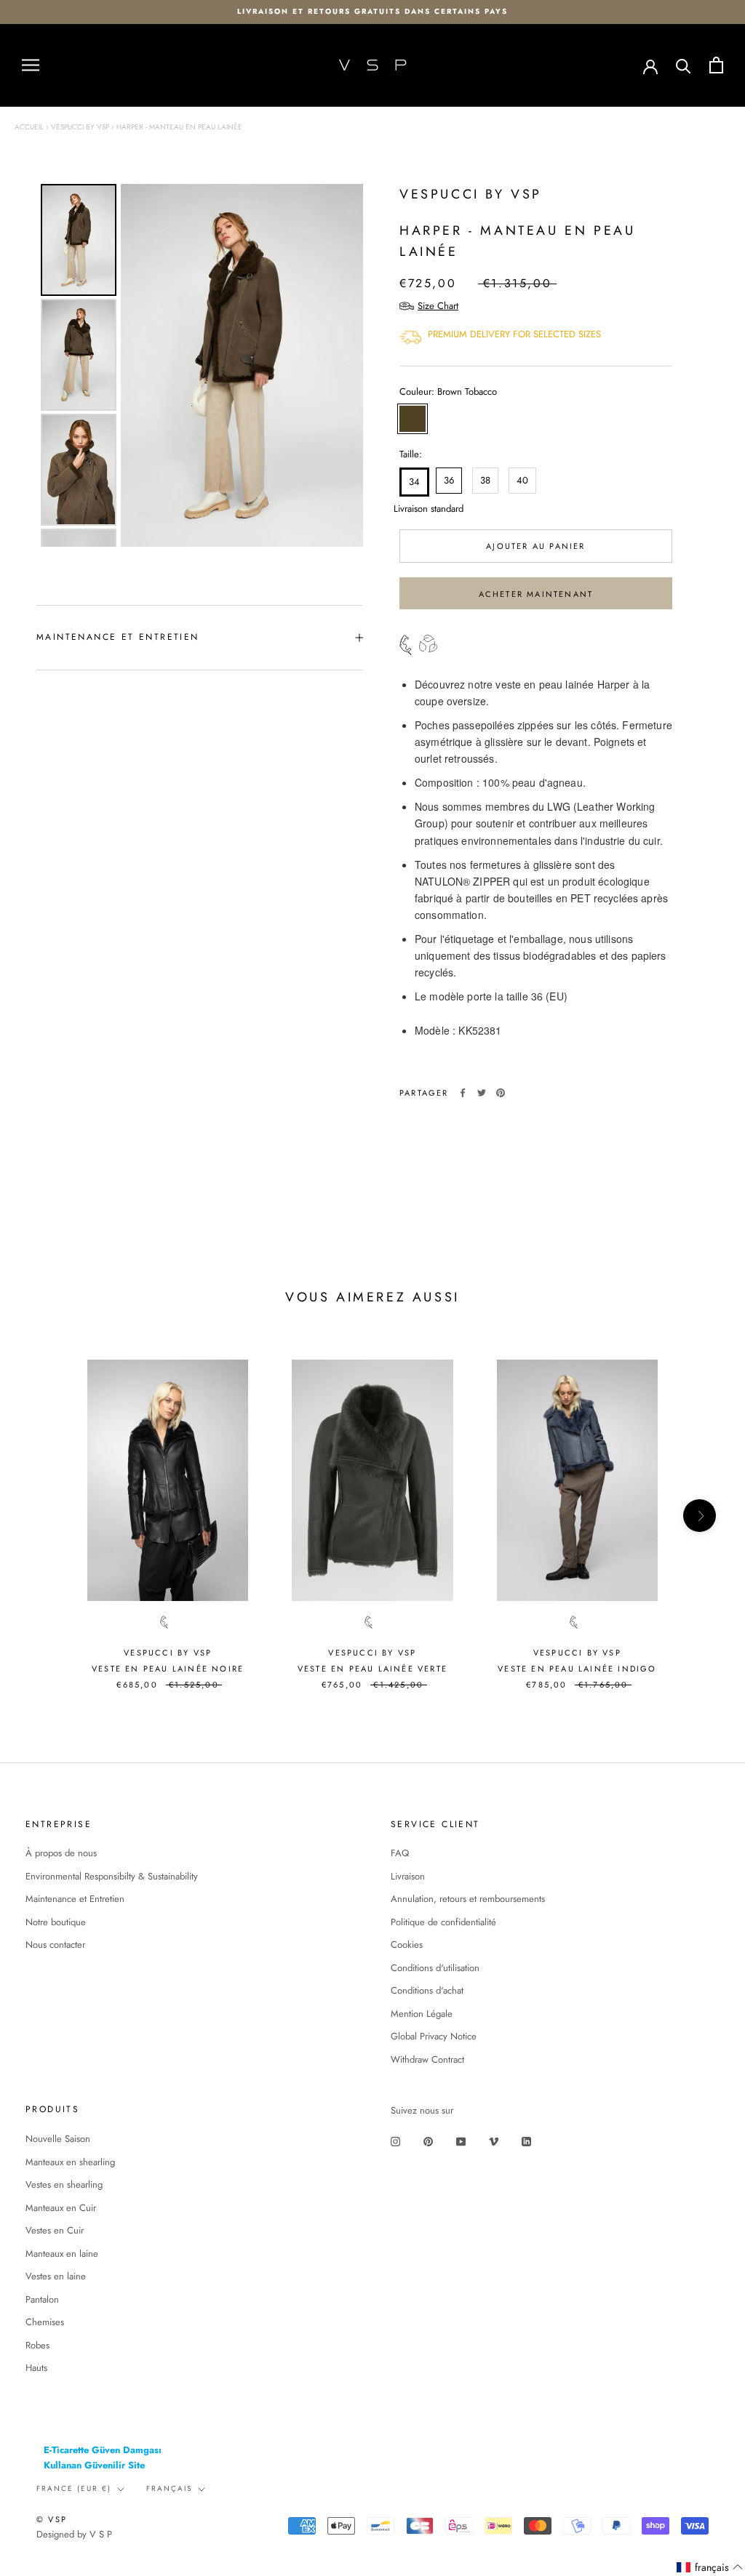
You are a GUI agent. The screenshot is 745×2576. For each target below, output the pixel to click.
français (169, 2488)
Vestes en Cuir (55, 2230)
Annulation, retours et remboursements (468, 1899)
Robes (37, 2345)
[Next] (342, 366)
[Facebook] (463, 1093)
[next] (700, 1516)
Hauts (36, 2368)
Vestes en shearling (64, 2184)
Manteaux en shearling (70, 2162)
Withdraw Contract (427, 2059)
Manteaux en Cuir (61, 2208)
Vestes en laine (56, 2276)
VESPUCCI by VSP (471, 194)
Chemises (45, 2322)
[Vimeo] (494, 2141)
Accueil (29, 127)
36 (449, 480)
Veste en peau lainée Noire (168, 1669)
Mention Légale (422, 2014)
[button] (710, 2568)
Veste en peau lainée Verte (372, 1669)
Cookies (407, 1945)
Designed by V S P (74, 2534)
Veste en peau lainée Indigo (577, 1669)
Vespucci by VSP (80, 127)
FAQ (400, 1853)
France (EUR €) (74, 2488)
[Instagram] (395, 2141)
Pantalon (42, 2299)
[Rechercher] (684, 65)
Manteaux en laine (62, 2254)
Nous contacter (55, 1945)
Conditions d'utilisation (435, 1968)
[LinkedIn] (526, 2141)
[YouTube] (461, 2141)
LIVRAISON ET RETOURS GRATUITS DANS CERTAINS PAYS (372, 11)
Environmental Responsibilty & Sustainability (112, 1876)
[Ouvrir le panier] (716, 65)
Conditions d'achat (427, 1990)
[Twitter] (482, 1093)
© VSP (52, 2519)
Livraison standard (412, 509)
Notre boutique (56, 1922)
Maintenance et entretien (118, 637)
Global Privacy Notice (434, 2036)
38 (485, 480)
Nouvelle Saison (58, 2139)
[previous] (45, 1516)
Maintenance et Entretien (75, 1899)
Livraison (408, 1876)
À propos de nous (61, 1853)
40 (522, 480)
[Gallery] (200, 365)
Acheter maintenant (536, 594)
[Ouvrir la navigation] (31, 65)
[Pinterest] (501, 1093)
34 (414, 482)
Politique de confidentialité (443, 1922)
